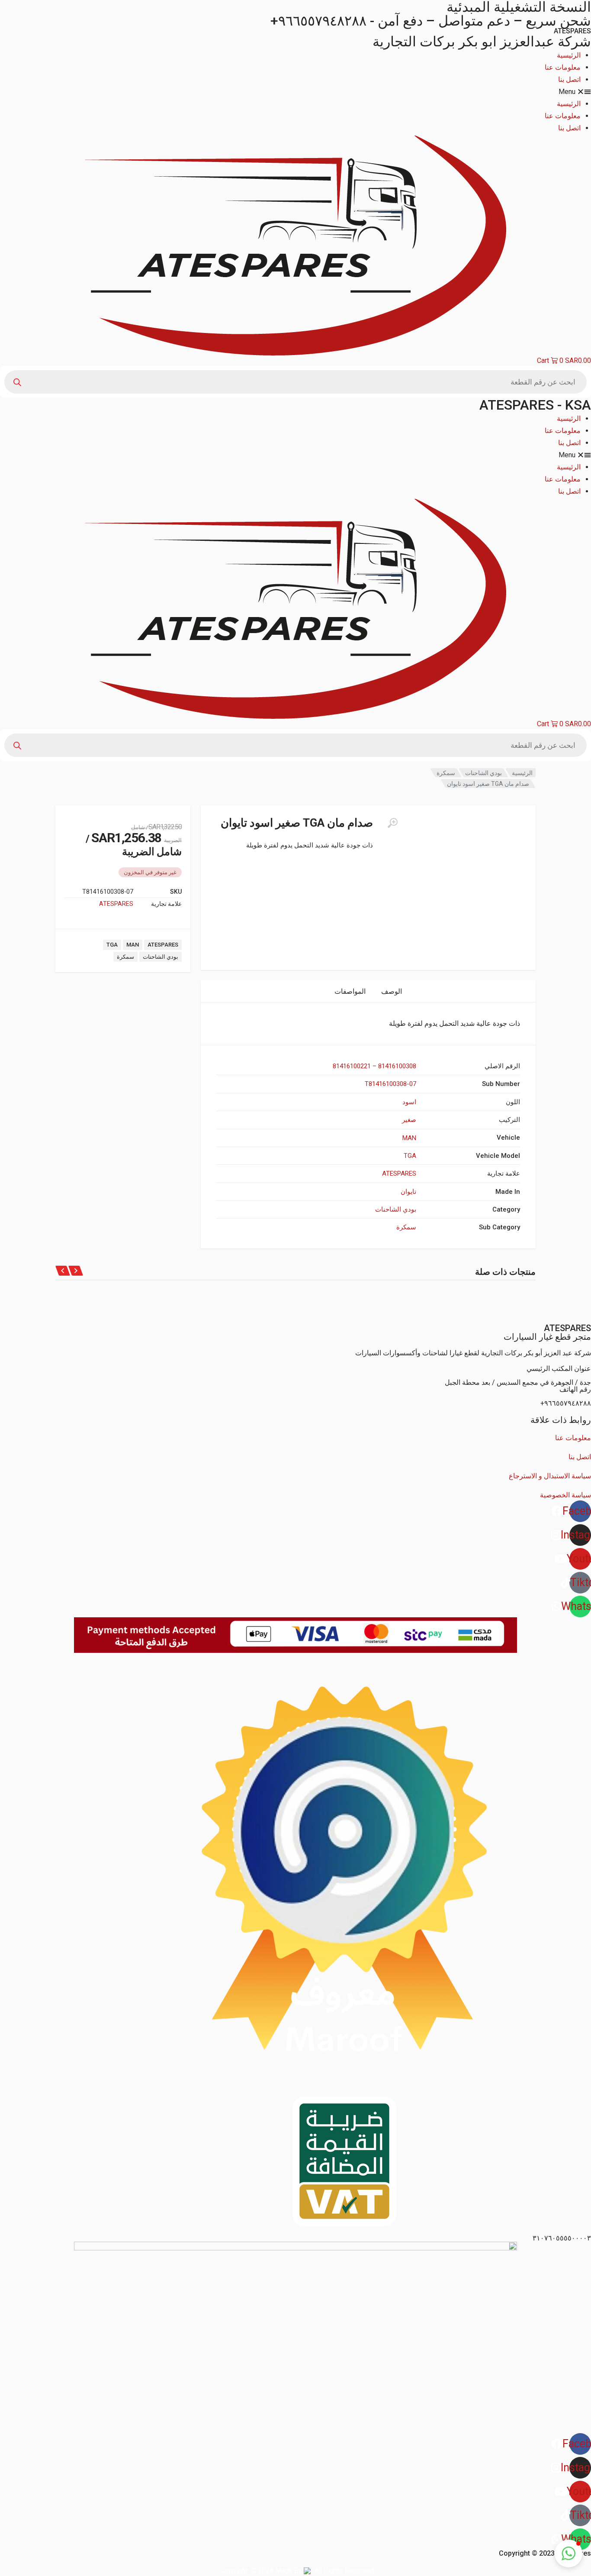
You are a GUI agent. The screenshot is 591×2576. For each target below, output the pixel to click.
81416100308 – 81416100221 (374, 1066)
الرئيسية (569, 55)
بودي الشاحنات (483, 773)
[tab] (392, 991)
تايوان (408, 1192)
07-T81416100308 (390, 1084)
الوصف (392, 991)
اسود (409, 1102)
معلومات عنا (563, 67)
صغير (409, 1120)
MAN (133, 945)
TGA (112, 945)
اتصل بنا (569, 79)
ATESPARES (116, 904)
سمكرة (446, 773)
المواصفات (350, 991)
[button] (295, 92)
